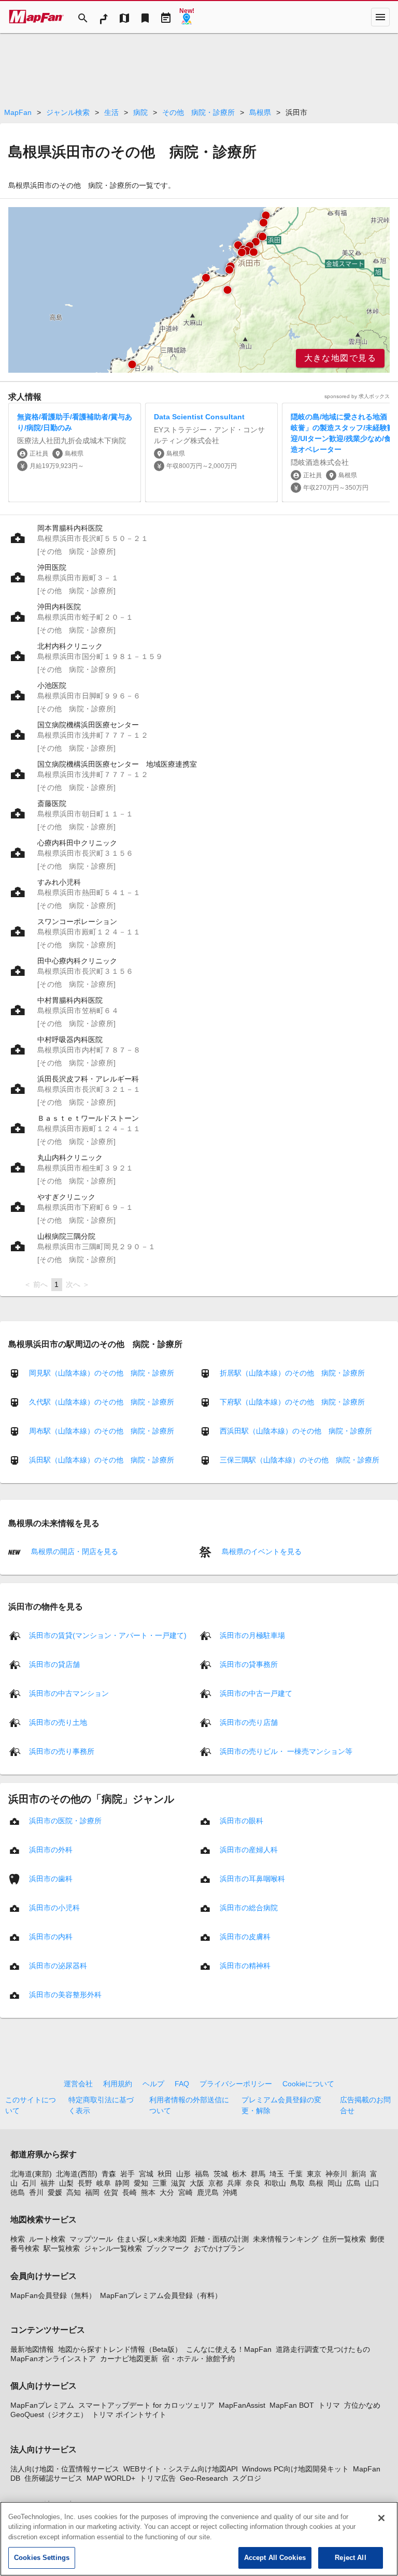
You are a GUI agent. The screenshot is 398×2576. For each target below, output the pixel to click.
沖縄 (230, 2192)
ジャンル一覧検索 (113, 2248)
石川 (29, 2183)
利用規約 (118, 2084)
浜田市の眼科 (241, 1820)
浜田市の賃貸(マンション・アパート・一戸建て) (108, 1635)
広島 (353, 2183)
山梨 (66, 2183)
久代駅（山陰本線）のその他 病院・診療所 (102, 1402)
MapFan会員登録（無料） (53, 2295)
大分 (167, 2192)
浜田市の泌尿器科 (58, 1965)
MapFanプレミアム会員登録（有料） (161, 2295)
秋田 (165, 2174)
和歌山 (275, 2183)
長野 (85, 2183)
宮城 (146, 2174)
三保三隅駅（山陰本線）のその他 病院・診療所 (300, 1460)
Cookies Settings (42, 2558)
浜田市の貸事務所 (249, 1664)
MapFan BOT (292, 2405)
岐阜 (104, 2183)
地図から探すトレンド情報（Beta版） (120, 2349)
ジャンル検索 (68, 112)
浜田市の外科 (51, 1849)
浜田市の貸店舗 (54, 1664)
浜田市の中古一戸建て (256, 1693)
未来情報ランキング (286, 2239)
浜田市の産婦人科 (249, 1849)
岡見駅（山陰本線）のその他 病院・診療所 (102, 1373)
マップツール (91, 2239)
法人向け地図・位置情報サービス (65, 2469)
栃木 (239, 2174)
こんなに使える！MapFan (229, 2349)
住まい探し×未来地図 (152, 2239)
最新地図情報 (32, 2349)
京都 (216, 2183)
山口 (372, 2183)
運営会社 (78, 2084)
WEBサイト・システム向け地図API (181, 2469)
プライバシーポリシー (236, 2084)
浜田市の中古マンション (69, 1693)
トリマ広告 (158, 2478)
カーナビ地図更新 (129, 2359)
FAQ (182, 2084)
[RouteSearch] (104, 17)
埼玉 (277, 2174)
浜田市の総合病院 (249, 1907)
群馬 (258, 2174)
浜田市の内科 (51, 1936)
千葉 (295, 2174)
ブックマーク (168, 2248)
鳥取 (297, 2183)
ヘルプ (153, 2084)
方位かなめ (362, 2405)
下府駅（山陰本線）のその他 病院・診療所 (292, 1402)
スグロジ (247, 2478)
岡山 (335, 2183)
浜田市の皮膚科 (245, 1936)
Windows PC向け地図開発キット (295, 2469)
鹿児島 (208, 2192)
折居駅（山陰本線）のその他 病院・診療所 (292, 1373)
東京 (314, 2174)
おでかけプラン (219, 2248)
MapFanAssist (242, 2405)
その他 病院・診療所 (198, 112)
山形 (183, 2174)
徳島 (18, 2192)
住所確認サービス (53, 2478)
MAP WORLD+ (111, 2478)
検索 (18, 2239)
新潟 (359, 2174)
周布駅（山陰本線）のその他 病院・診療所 (102, 1431)
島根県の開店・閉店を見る (74, 1552)
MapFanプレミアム (42, 2405)
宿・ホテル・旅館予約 (198, 2359)
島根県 (260, 112)
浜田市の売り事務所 (62, 1751)
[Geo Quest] (187, 17)
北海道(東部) (31, 2174)
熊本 (148, 2192)
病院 (140, 112)
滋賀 (178, 2183)
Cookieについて (308, 2084)
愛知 (141, 2183)
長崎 (130, 2192)
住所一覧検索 (344, 2239)
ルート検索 (47, 2239)
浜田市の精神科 (245, 1965)
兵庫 (234, 2183)
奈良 (253, 2183)
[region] (199, 290)
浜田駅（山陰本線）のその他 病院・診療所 (102, 1460)
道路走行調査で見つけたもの (323, 2349)
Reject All (350, 2558)
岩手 (127, 2174)
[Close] (381, 2518)
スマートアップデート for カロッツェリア (146, 2405)
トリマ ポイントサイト (129, 2414)
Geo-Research (204, 2478)
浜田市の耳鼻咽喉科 (252, 1878)
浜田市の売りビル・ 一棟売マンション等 (286, 1751)
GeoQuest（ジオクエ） (49, 2414)
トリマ (329, 2405)
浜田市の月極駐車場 (252, 1635)
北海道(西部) (77, 2174)
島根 (316, 2183)
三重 (160, 2183)
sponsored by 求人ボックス (357, 396)
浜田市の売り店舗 (249, 1722)
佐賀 (111, 2192)
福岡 (92, 2192)
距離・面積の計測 (220, 2239)
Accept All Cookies (275, 2558)
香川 (36, 2192)
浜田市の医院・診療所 (65, 1820)
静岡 (122, 2183)
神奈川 (336, 2174)
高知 (74, 2192)
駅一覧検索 (62, 2248)
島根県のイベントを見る (261, 1552)
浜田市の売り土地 (58, 1722)
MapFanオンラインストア (53, 2359)
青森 (109, 2174)
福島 (202, 2174)
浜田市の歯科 (51, 1878)
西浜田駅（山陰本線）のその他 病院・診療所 (296, 1431)
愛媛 (55, 2192)
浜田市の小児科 (54, 1907)
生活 (111, 112)
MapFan (18, 112)
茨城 (221, 2174)
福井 (48, 2183)
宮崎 (186, 2192)
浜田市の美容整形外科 (65, 1994)
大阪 (197, 2183)
